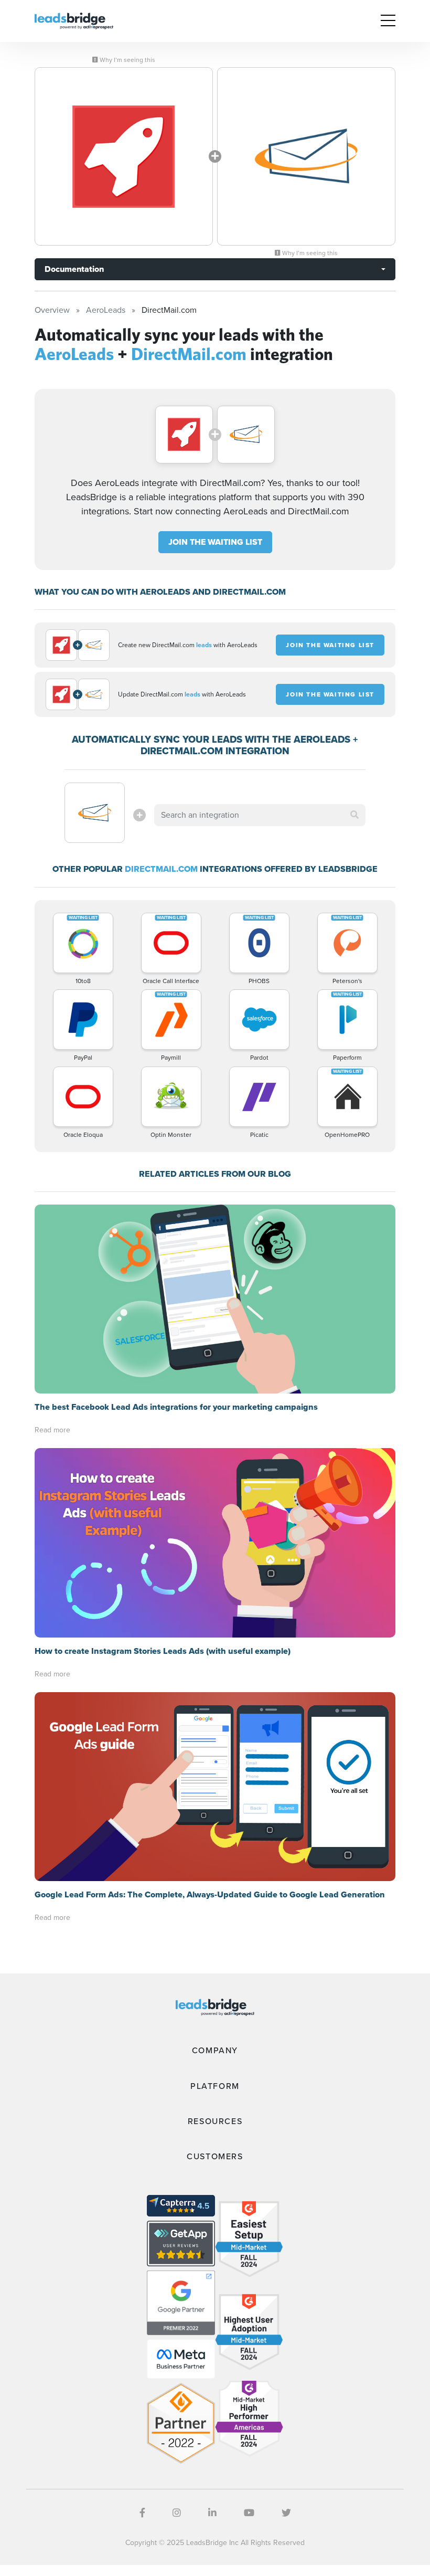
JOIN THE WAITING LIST (215, 542)
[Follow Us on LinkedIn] (212, 2513)
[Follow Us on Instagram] (177, 2513)
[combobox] (260, 815)
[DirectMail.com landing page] (306, 156)
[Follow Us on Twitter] (286, 2513)
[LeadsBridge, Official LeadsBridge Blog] (74, 20)
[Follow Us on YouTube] (249, 2513)
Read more (52, 1430)
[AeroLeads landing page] (124, 156)
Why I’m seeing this (127, 60)
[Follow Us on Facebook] (142, 2513)
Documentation (74, 269)
